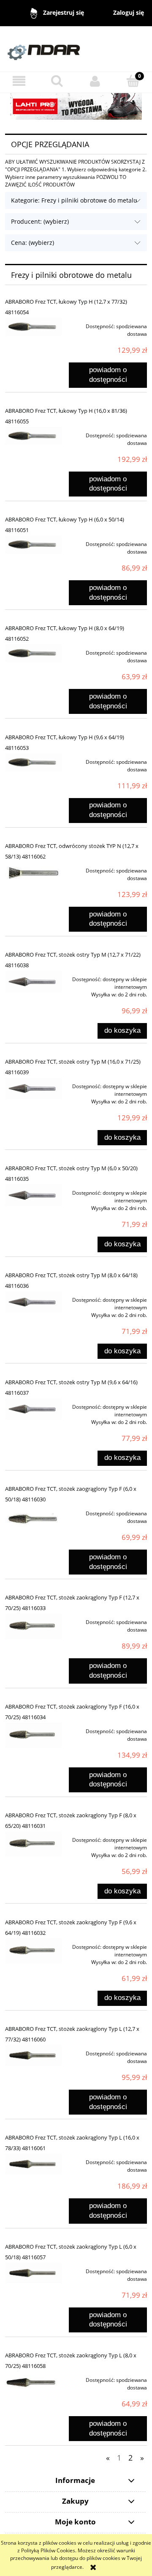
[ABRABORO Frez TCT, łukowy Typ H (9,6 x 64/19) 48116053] (33, 762)
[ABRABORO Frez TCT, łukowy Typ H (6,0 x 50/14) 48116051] (33, 545)
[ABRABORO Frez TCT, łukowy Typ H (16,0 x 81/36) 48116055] (33, 436)
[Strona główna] (76, 48)
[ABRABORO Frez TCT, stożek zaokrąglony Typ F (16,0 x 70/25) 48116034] (33, 1735)
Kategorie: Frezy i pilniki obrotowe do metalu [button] (74, 200)
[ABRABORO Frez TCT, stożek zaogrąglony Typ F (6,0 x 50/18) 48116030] (33, 1518)
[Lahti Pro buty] (76, 106)
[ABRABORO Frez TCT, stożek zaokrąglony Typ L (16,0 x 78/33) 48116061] (33, 2164)
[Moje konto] (95, 81)
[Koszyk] (133, 81)
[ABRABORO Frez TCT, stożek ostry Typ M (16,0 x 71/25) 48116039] (33, 1089)
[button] (19, 81)
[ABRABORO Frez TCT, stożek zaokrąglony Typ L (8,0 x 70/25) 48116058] (33, 2383)
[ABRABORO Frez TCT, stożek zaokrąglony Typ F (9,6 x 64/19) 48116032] (33, 1951)
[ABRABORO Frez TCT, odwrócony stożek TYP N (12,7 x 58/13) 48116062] (33, 873)
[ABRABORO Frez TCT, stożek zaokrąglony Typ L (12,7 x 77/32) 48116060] (33, 2055)
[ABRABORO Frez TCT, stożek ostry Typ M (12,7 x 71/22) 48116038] (33, 982)
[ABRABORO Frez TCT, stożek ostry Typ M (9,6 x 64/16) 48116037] (33, 1409)
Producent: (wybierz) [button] (40, 221)
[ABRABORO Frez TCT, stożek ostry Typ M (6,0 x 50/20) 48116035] (33, 1195)
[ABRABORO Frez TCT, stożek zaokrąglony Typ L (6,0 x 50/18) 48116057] (33, 2273)
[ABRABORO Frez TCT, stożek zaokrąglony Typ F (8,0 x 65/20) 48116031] (33, 1844)
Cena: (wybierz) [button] (33, 243)
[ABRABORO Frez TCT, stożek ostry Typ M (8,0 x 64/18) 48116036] (33, 1302)
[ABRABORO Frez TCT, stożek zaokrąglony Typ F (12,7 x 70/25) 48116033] (33, 1626)
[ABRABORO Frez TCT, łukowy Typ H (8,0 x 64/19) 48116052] (33, 653)
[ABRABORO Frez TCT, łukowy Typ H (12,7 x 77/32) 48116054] (33, 327)
